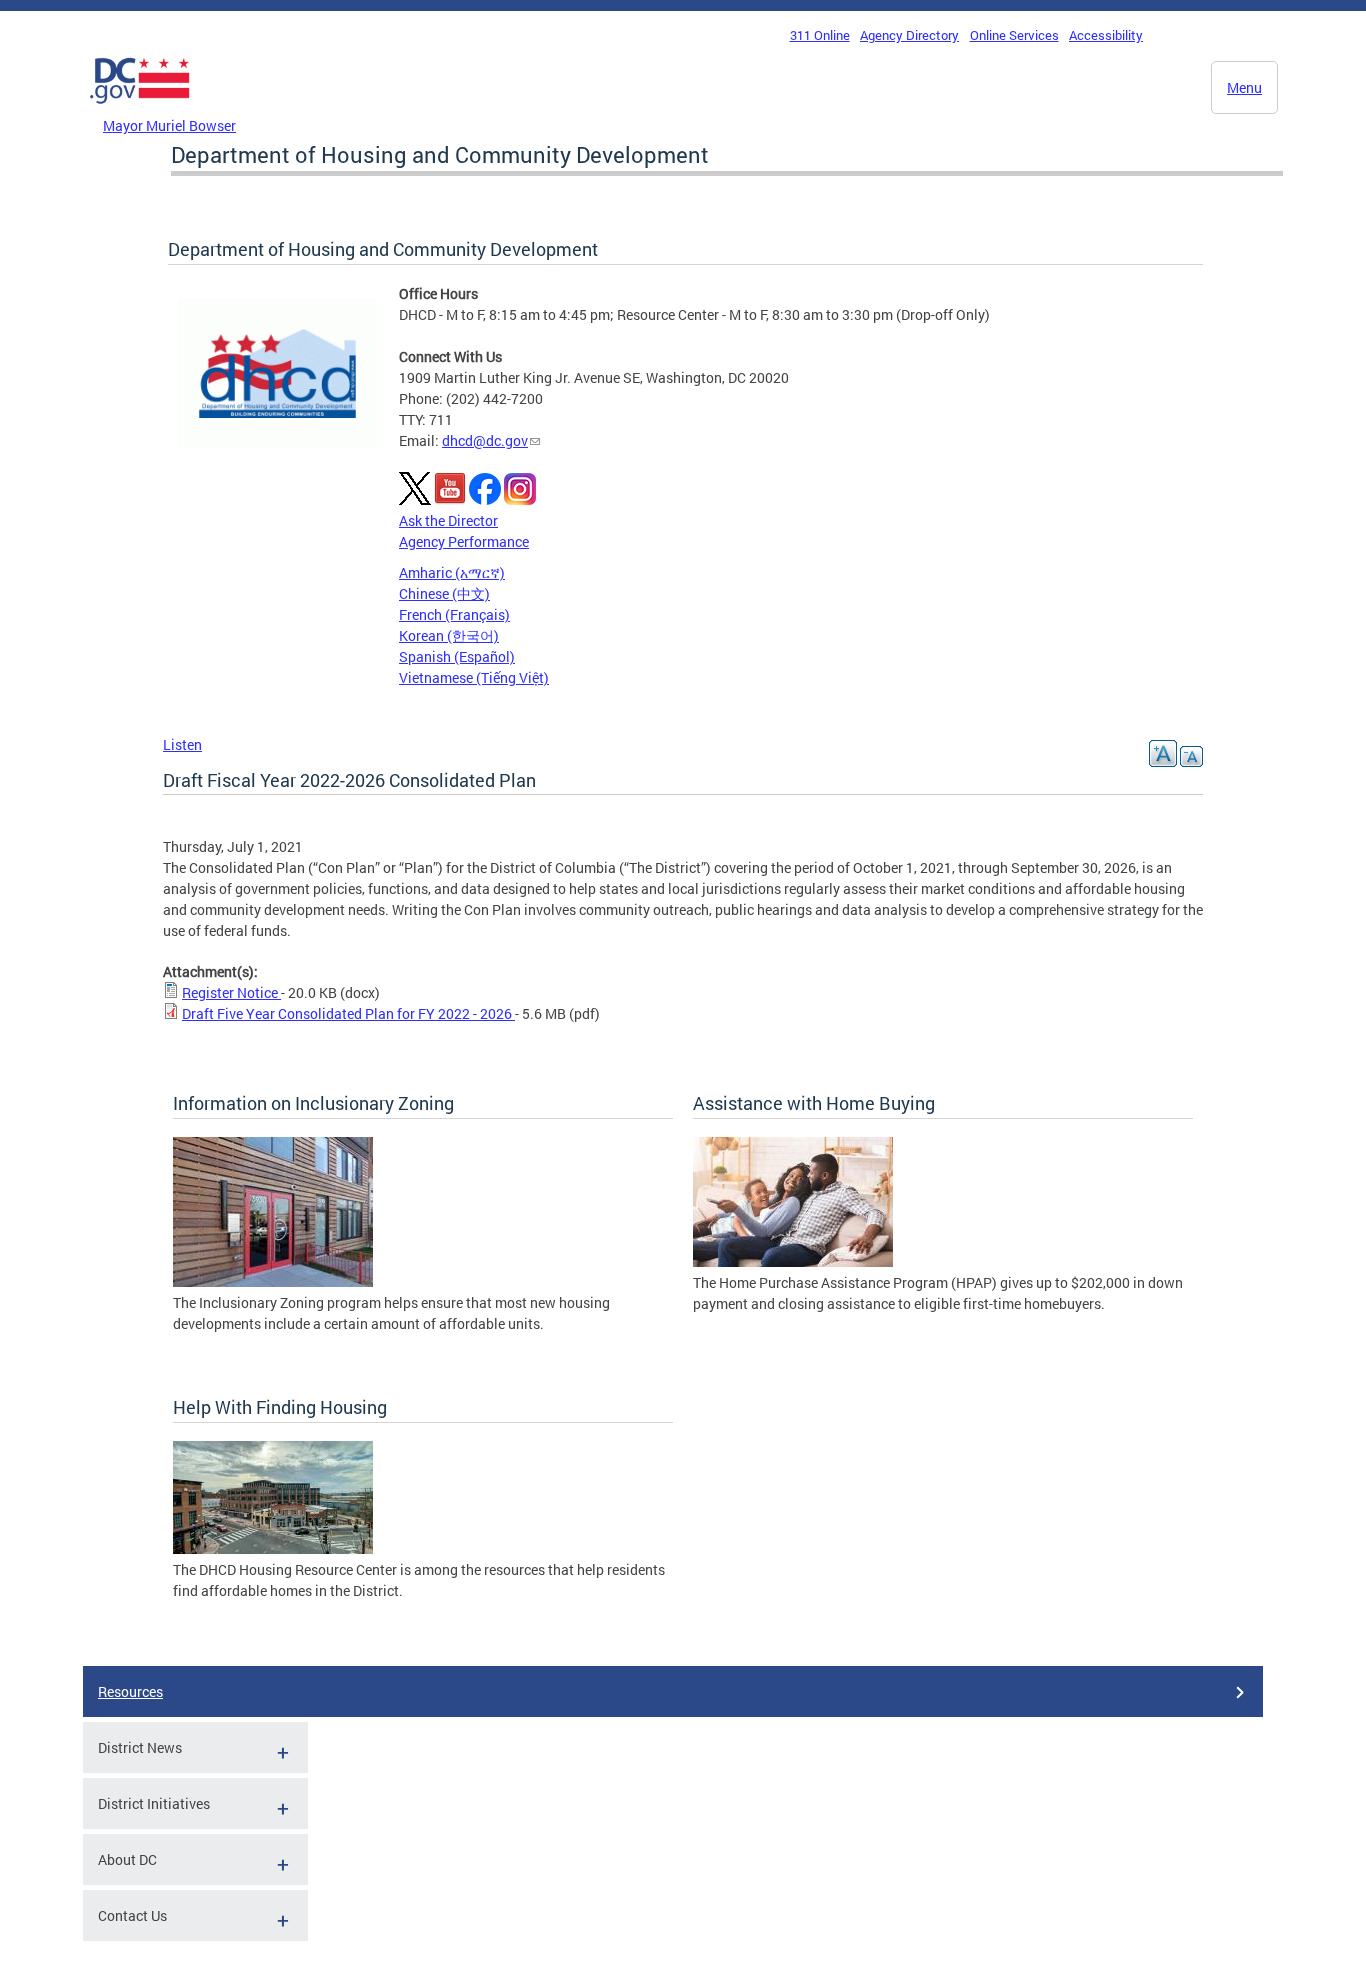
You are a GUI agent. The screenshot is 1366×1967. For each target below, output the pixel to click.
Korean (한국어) (449, 635)
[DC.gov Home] (140, 109)
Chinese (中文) (444, 593)
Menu (1244, 87)
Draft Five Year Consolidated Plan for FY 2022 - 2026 (348, 1013)
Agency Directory (909, 35)
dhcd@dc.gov (485, 440)
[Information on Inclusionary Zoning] (273, 1281)
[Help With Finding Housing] (273, 1548)
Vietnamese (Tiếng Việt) (474, 677)
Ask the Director (448, 520)
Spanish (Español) (457, 656)
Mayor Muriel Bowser (169, 125)
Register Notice (231, 992)
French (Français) (454, 614)
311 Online (820, 35)
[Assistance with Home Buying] (793, 1261)
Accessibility (1106, 35)
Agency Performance (464, 541)
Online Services (1014, 35)
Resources (130, 1691)
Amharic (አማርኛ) (452, 572)
